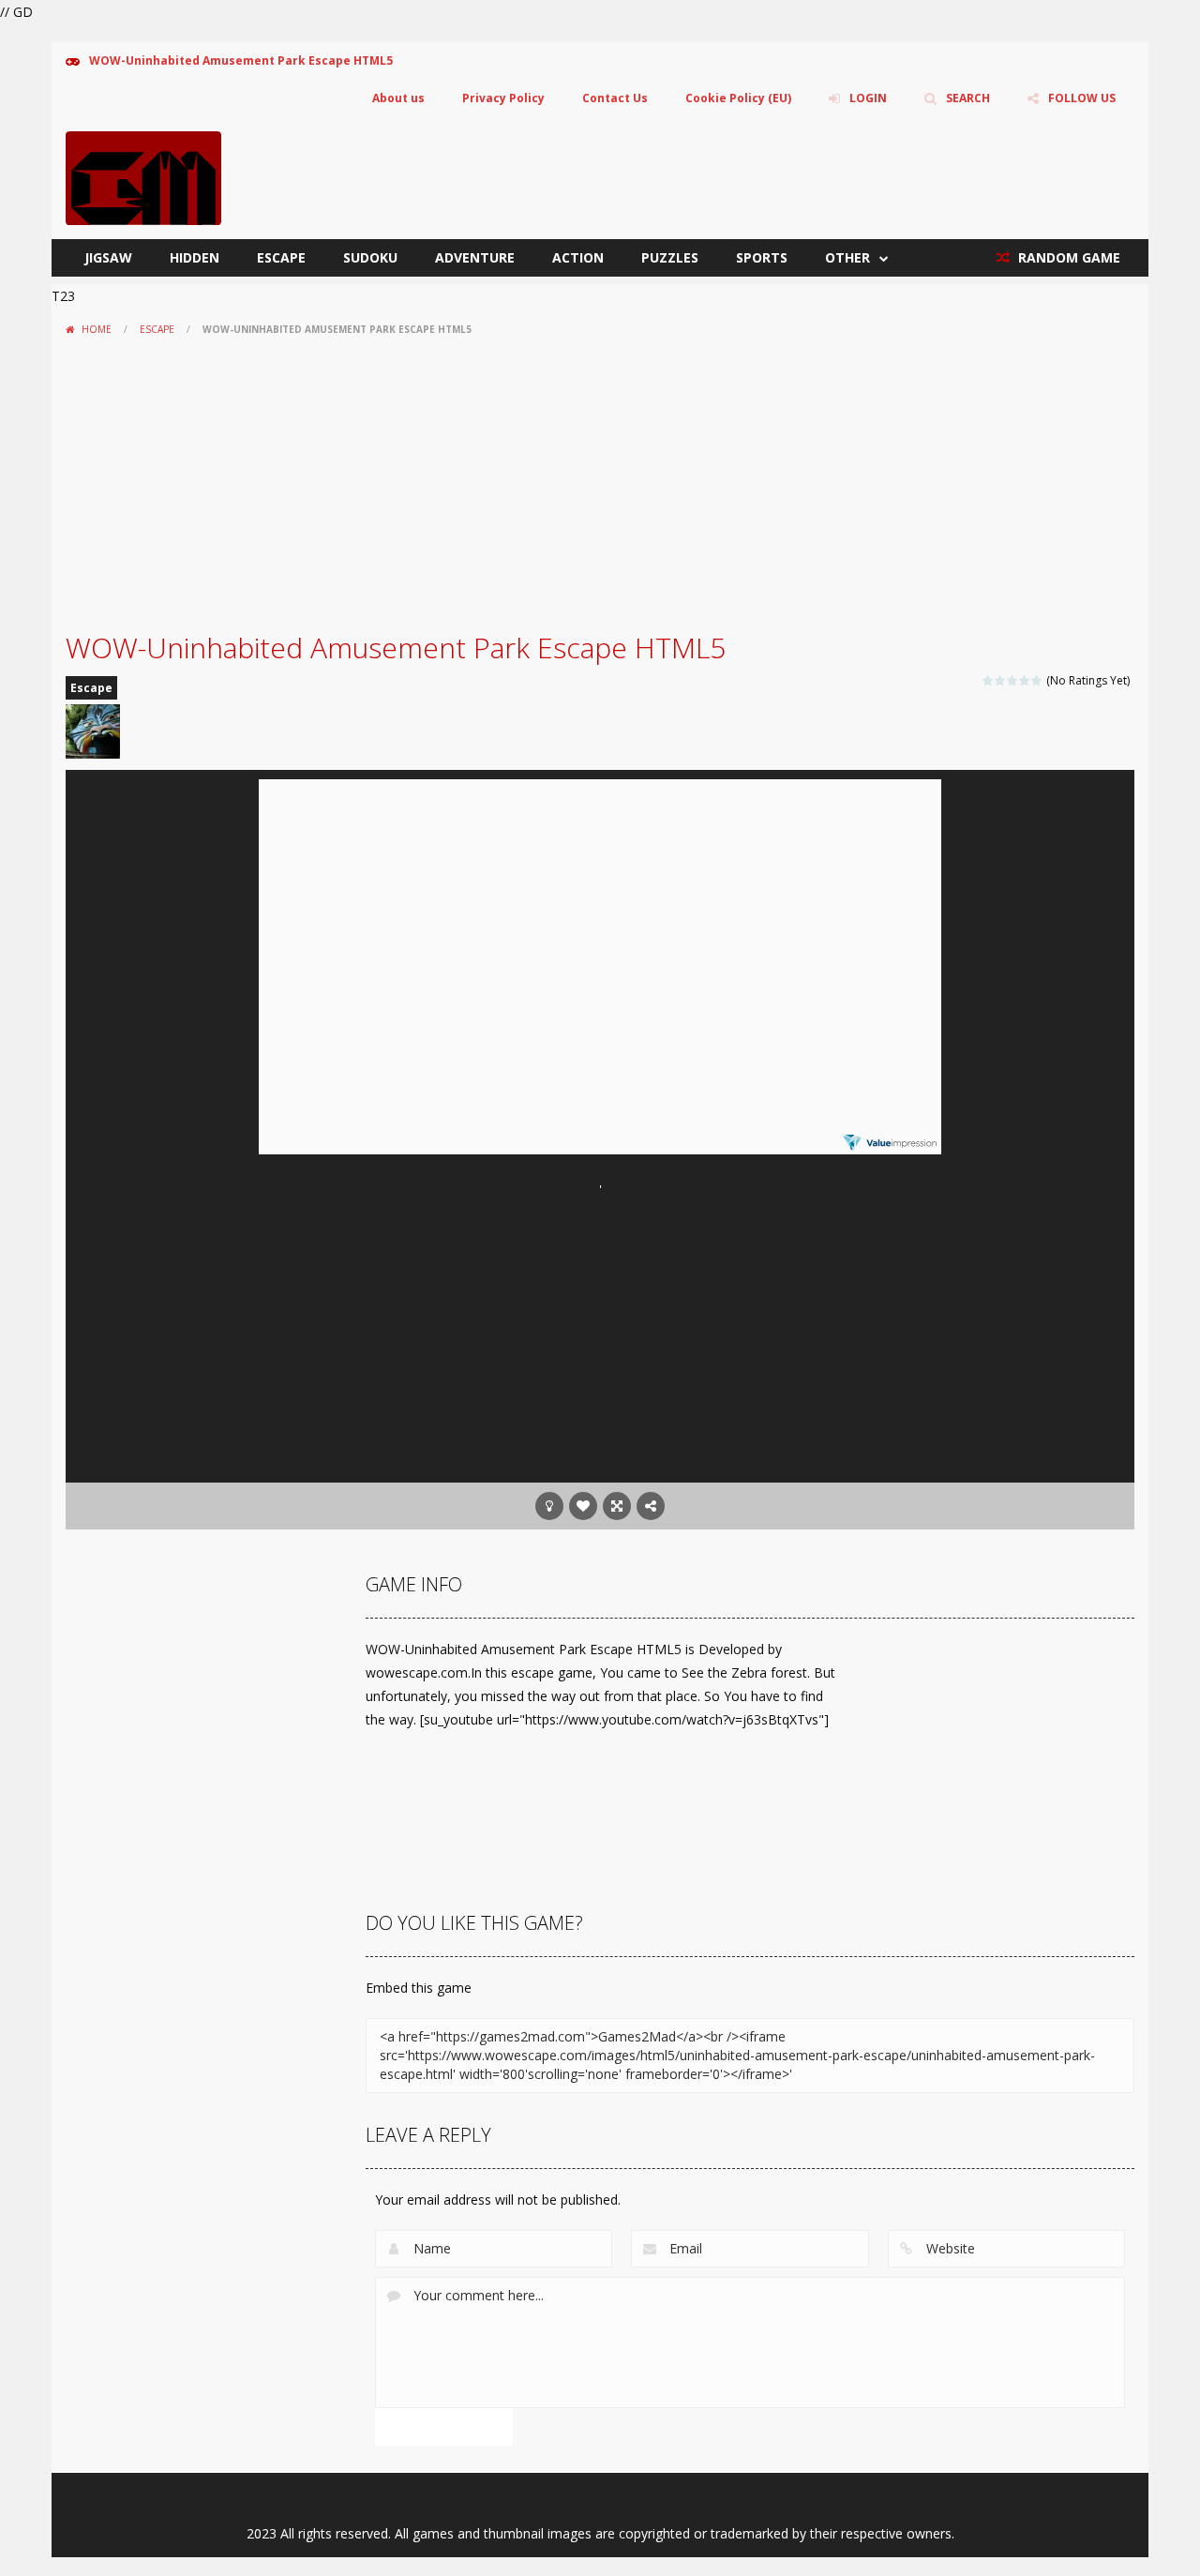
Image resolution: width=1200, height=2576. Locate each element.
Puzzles (670, 257)
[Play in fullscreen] (617, 1506)
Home (97, 329)
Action (578, 257)
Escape (281, 257)
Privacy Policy (503, 98)
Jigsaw (108, 257)
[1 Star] (989, 680)
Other (847, 257)
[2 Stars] (1001, 680)
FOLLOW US (1082, 98)
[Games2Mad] (143, 177)
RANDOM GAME (1067, 257)
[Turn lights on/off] (549, 1506)
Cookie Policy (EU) (738, 98)
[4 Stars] (1025, 680)
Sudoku (370, 257)
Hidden (195, 257)
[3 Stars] (1013, 680)
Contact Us (615, 98)
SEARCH (968, 98)
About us (398, 98)
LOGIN (868, 98)
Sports (762, 257)
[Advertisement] (600, 484)
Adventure (475, 257)
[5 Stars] (1037, 680)
